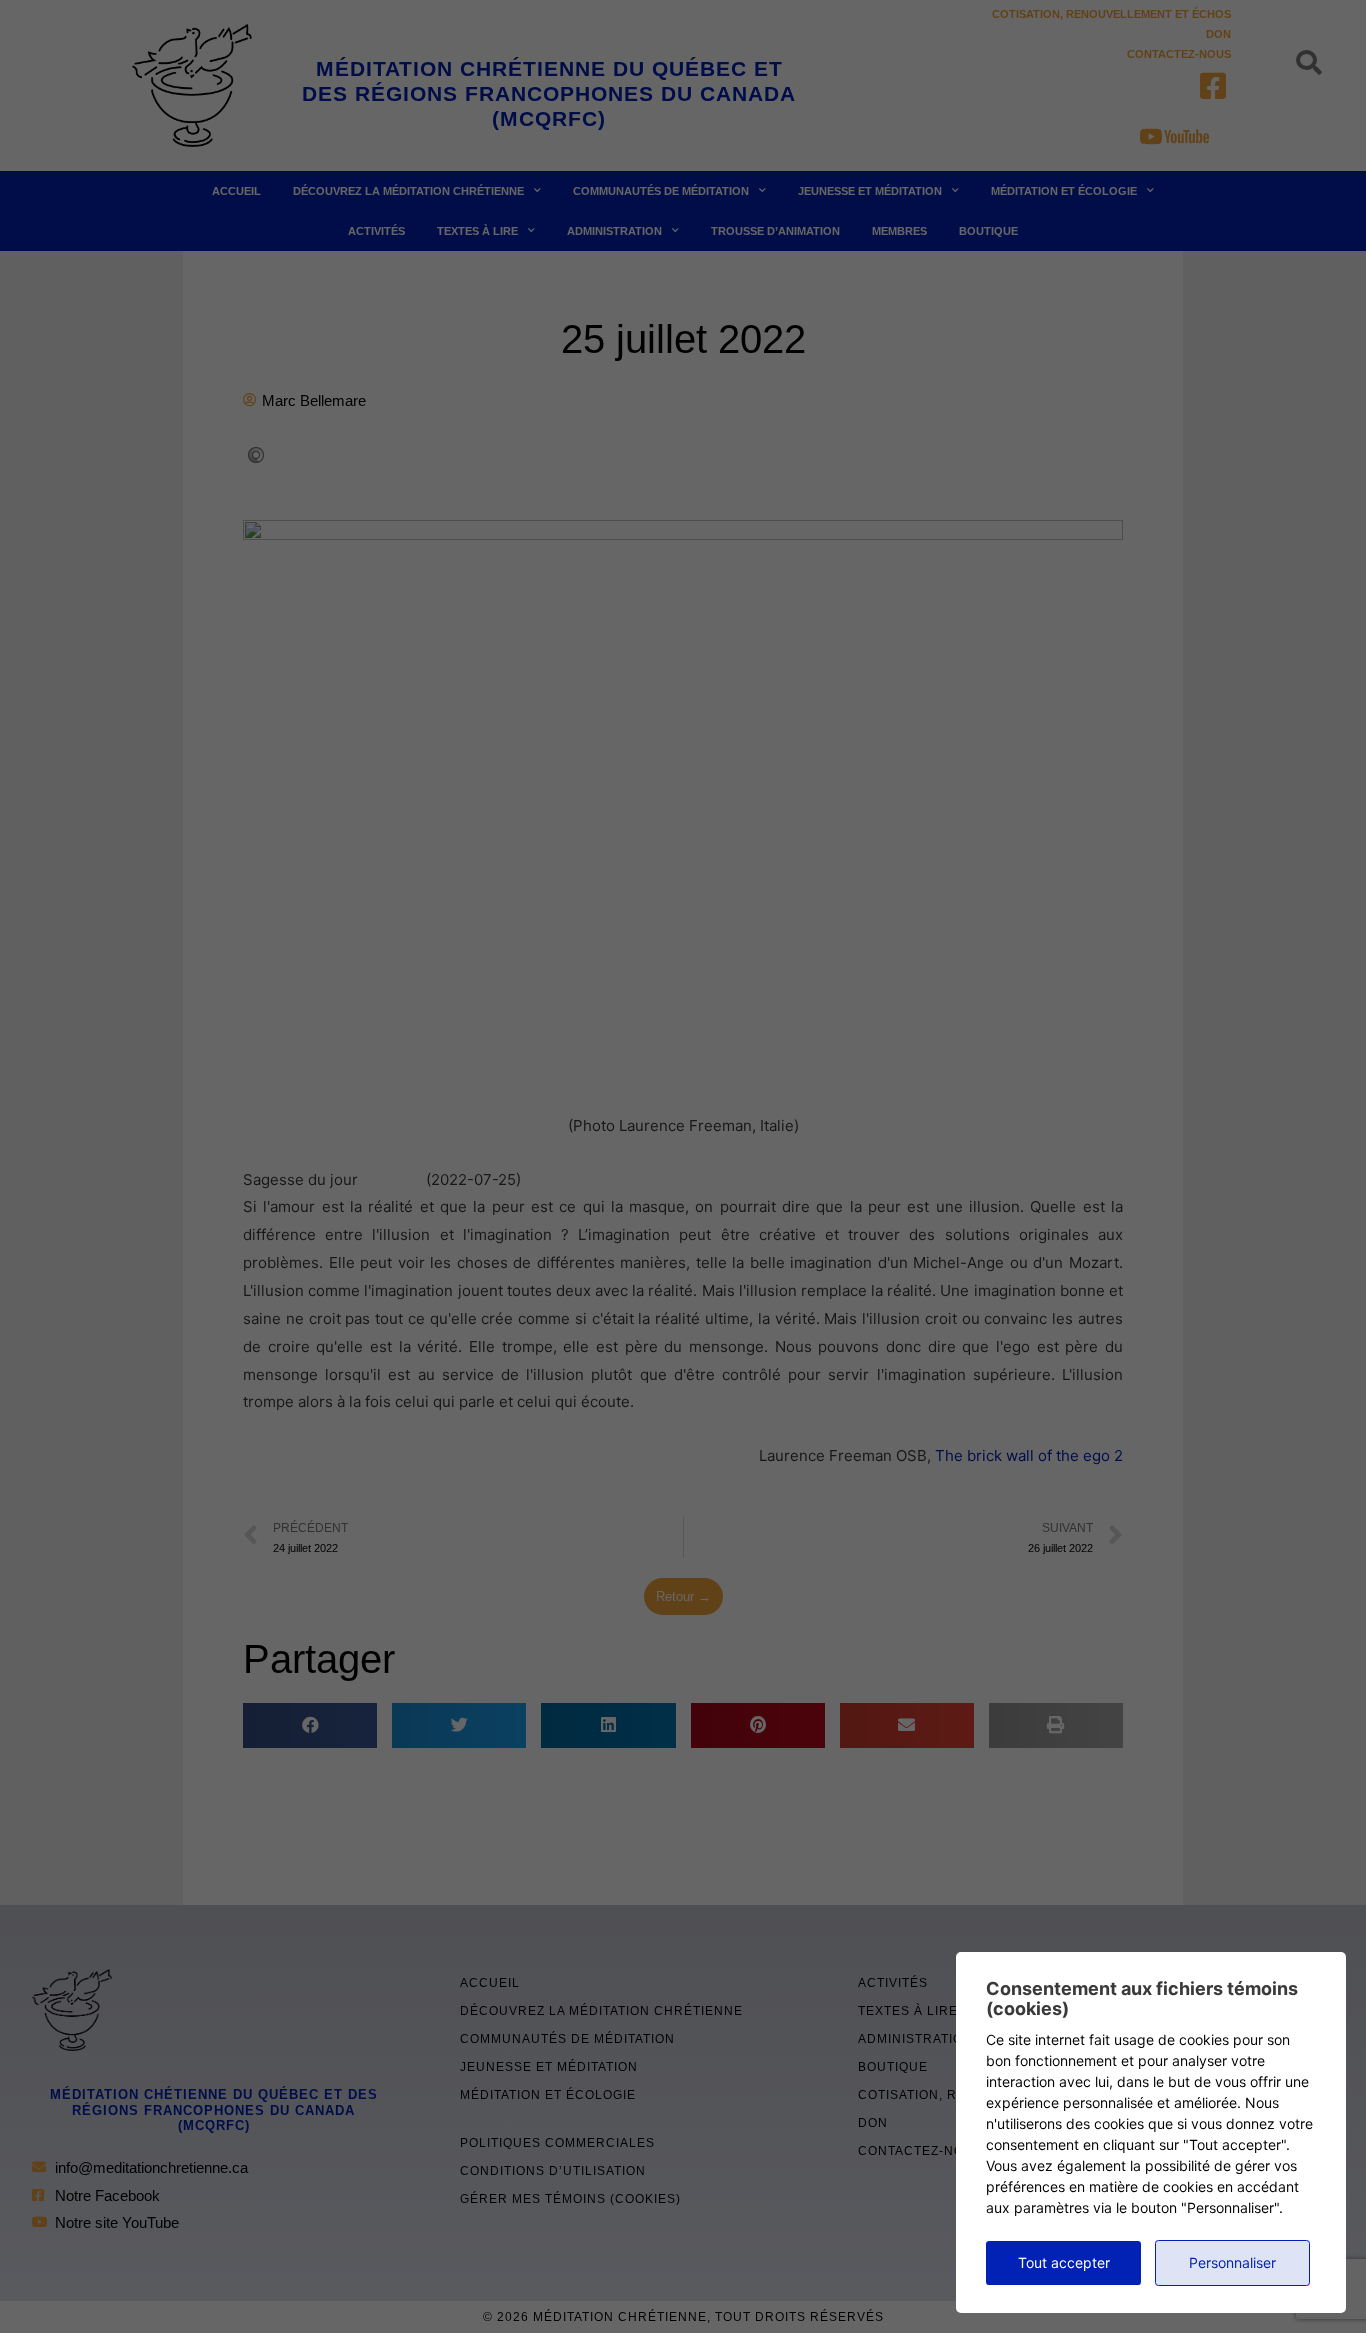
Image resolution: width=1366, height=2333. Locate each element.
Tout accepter (1064, 2262)
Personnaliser (1232, 2262)
